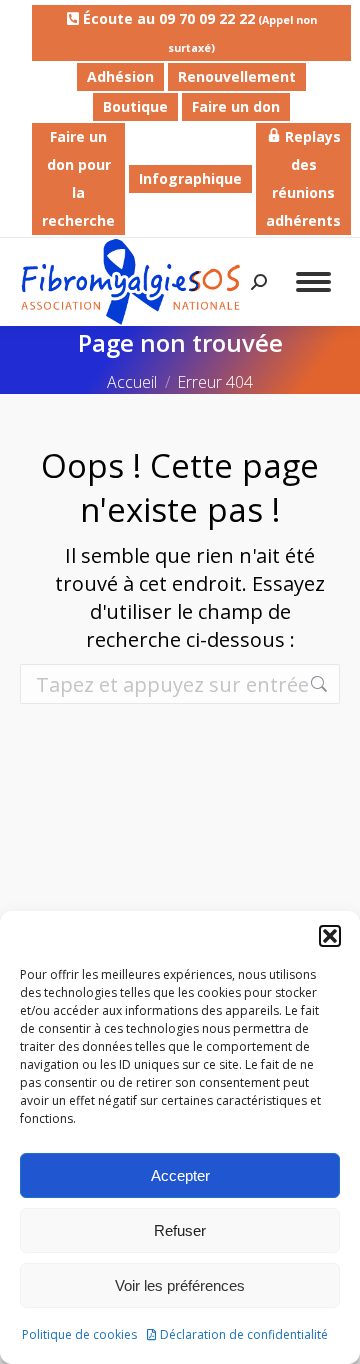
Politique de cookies (79, 1334)
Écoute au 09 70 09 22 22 (198, 32)
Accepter (180, 1175)
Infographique (190, 178)
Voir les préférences (180, 1285)
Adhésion (120, 76)
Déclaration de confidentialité (244, 1334)
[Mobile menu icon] (313, 282)
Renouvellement (237, 76)
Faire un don (236, 106)
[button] (330, 936)
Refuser (180, 1230)
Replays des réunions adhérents (303, 178)
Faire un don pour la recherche (78, 178)
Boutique (135, 106)
